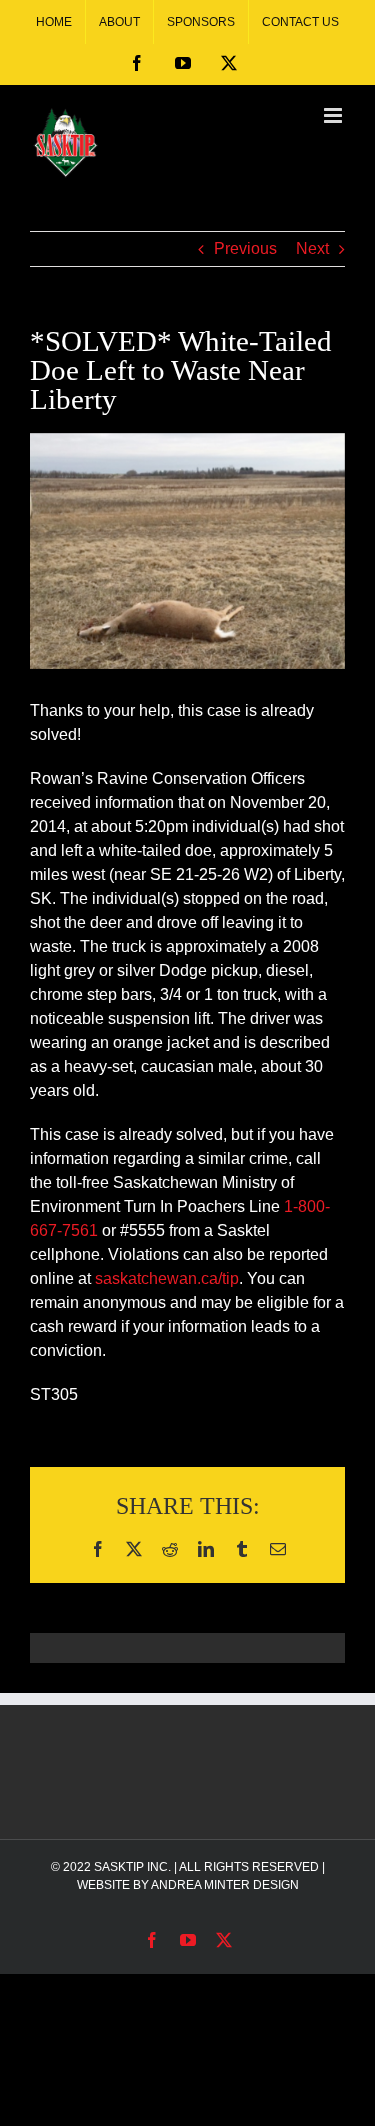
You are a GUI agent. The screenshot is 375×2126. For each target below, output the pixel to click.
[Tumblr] (242, 1549)
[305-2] (187, 551)
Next (312, 248)
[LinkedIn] (206, 1549)
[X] (229, 63)
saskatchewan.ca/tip (167, 1278)
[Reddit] (170, 1549)
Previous (245, 248)
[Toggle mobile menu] (334, 115)
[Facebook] (137, 63)
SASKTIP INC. (132, 1867)
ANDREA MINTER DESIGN (225, 1885)
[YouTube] (183, 63)
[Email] (278, 1549)
